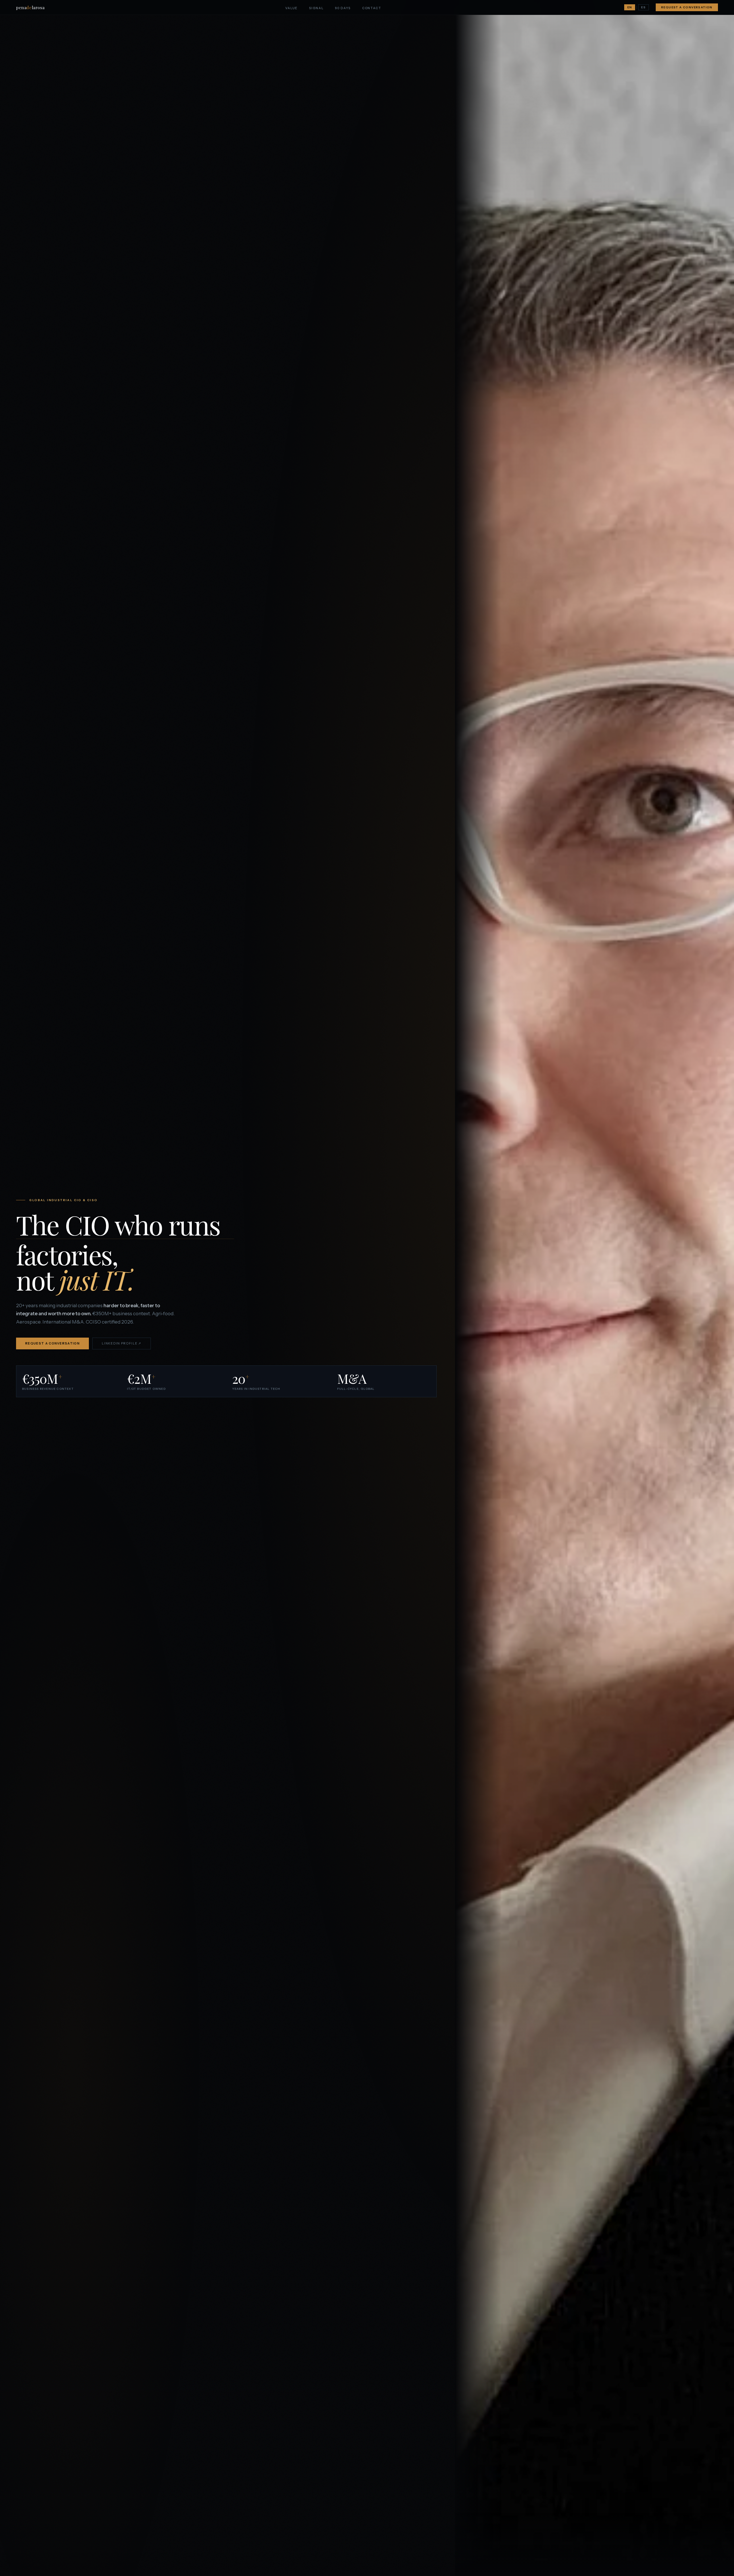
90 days (343, 8)
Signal (316, 8)
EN (630, 7)
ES (643, 7)
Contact (372, 8)
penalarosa (30, 7)
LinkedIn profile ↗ (122, 1343)
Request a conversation (687, 7)
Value (291, 8)
